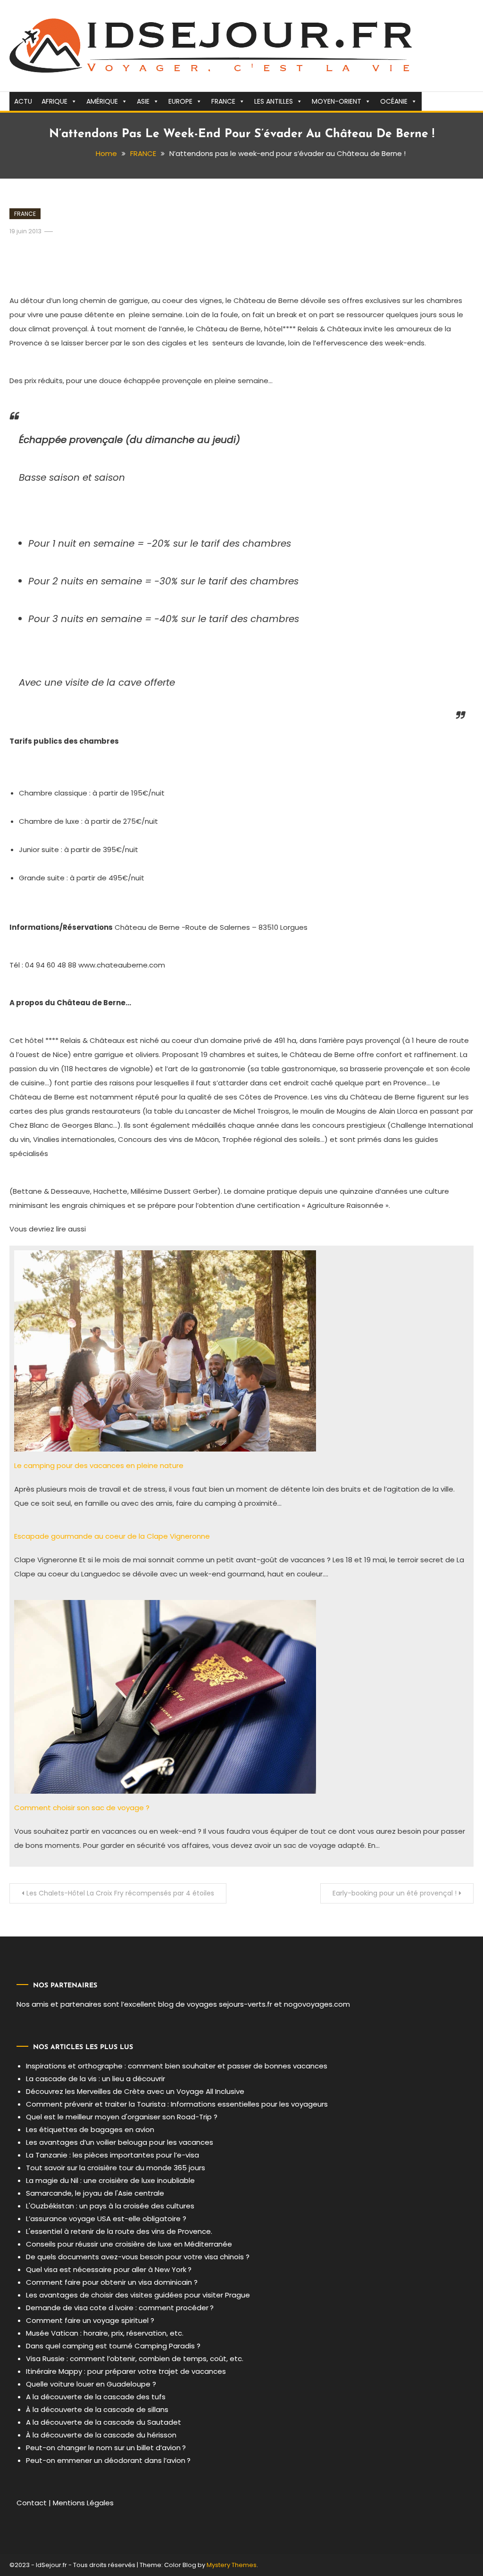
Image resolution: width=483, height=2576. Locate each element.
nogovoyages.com (317, 2004)
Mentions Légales (83, 2503)
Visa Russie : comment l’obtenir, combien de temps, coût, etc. (135, 2359)
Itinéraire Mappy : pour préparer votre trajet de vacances (126, 2371)
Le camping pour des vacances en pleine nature (99, 1465)
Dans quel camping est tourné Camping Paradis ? (113, 2346)
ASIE (143, 101)
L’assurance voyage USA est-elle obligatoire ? (106, 2219)
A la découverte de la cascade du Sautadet (104, 2422)
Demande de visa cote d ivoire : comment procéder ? (120, 2308)
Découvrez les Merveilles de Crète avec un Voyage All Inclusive (135, 2091)
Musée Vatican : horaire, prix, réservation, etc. (105, 2333)
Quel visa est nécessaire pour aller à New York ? (109, 2269)
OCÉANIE (394, 101)
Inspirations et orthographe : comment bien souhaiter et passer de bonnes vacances (177, 2066)
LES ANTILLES (274, 101)
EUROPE (180, 101)
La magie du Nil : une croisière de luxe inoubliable (110, 2180)
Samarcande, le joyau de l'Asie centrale (95, 2193)
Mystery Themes (232, 2565)
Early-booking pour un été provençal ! (395, 1893)
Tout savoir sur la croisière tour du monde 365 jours (116, 2168)
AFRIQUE (54, 101)
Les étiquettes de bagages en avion (90, 2129)
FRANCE (223, 101)
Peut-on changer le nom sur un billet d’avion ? (106, 2448)
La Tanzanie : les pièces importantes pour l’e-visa (112, 2155)
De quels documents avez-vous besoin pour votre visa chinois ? (138, 2257)
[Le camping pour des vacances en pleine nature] (165, 1350)
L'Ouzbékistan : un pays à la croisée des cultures (110, 2206)
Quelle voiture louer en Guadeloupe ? (91, 2384)
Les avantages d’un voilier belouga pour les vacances (120, 2142)
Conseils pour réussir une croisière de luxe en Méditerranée (129, 2244)
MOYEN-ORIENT (337, 101)
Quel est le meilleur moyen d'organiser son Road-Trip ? (122, 2117)
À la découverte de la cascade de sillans (97, 2409)
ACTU (23, 101)
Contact (32, 2503)
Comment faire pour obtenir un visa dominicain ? (112, 2282)
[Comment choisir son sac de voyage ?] (165, 1696)
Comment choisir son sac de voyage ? (82, 1808)
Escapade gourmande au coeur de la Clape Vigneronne (112, 1536)
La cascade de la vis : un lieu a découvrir (96, 2079)
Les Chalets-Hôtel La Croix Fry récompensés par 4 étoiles (120, 1893)
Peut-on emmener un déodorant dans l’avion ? (108, 2460)
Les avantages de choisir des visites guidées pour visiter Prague (138, 2295)
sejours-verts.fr (246, 2004)
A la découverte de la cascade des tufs (96, 2397)
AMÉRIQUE (102, 101)
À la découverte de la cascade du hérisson (101, 2435)
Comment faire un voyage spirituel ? (90, 2320)
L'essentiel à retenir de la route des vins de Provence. (119, 2231)
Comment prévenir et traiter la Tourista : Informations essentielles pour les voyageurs (177, 2104)
